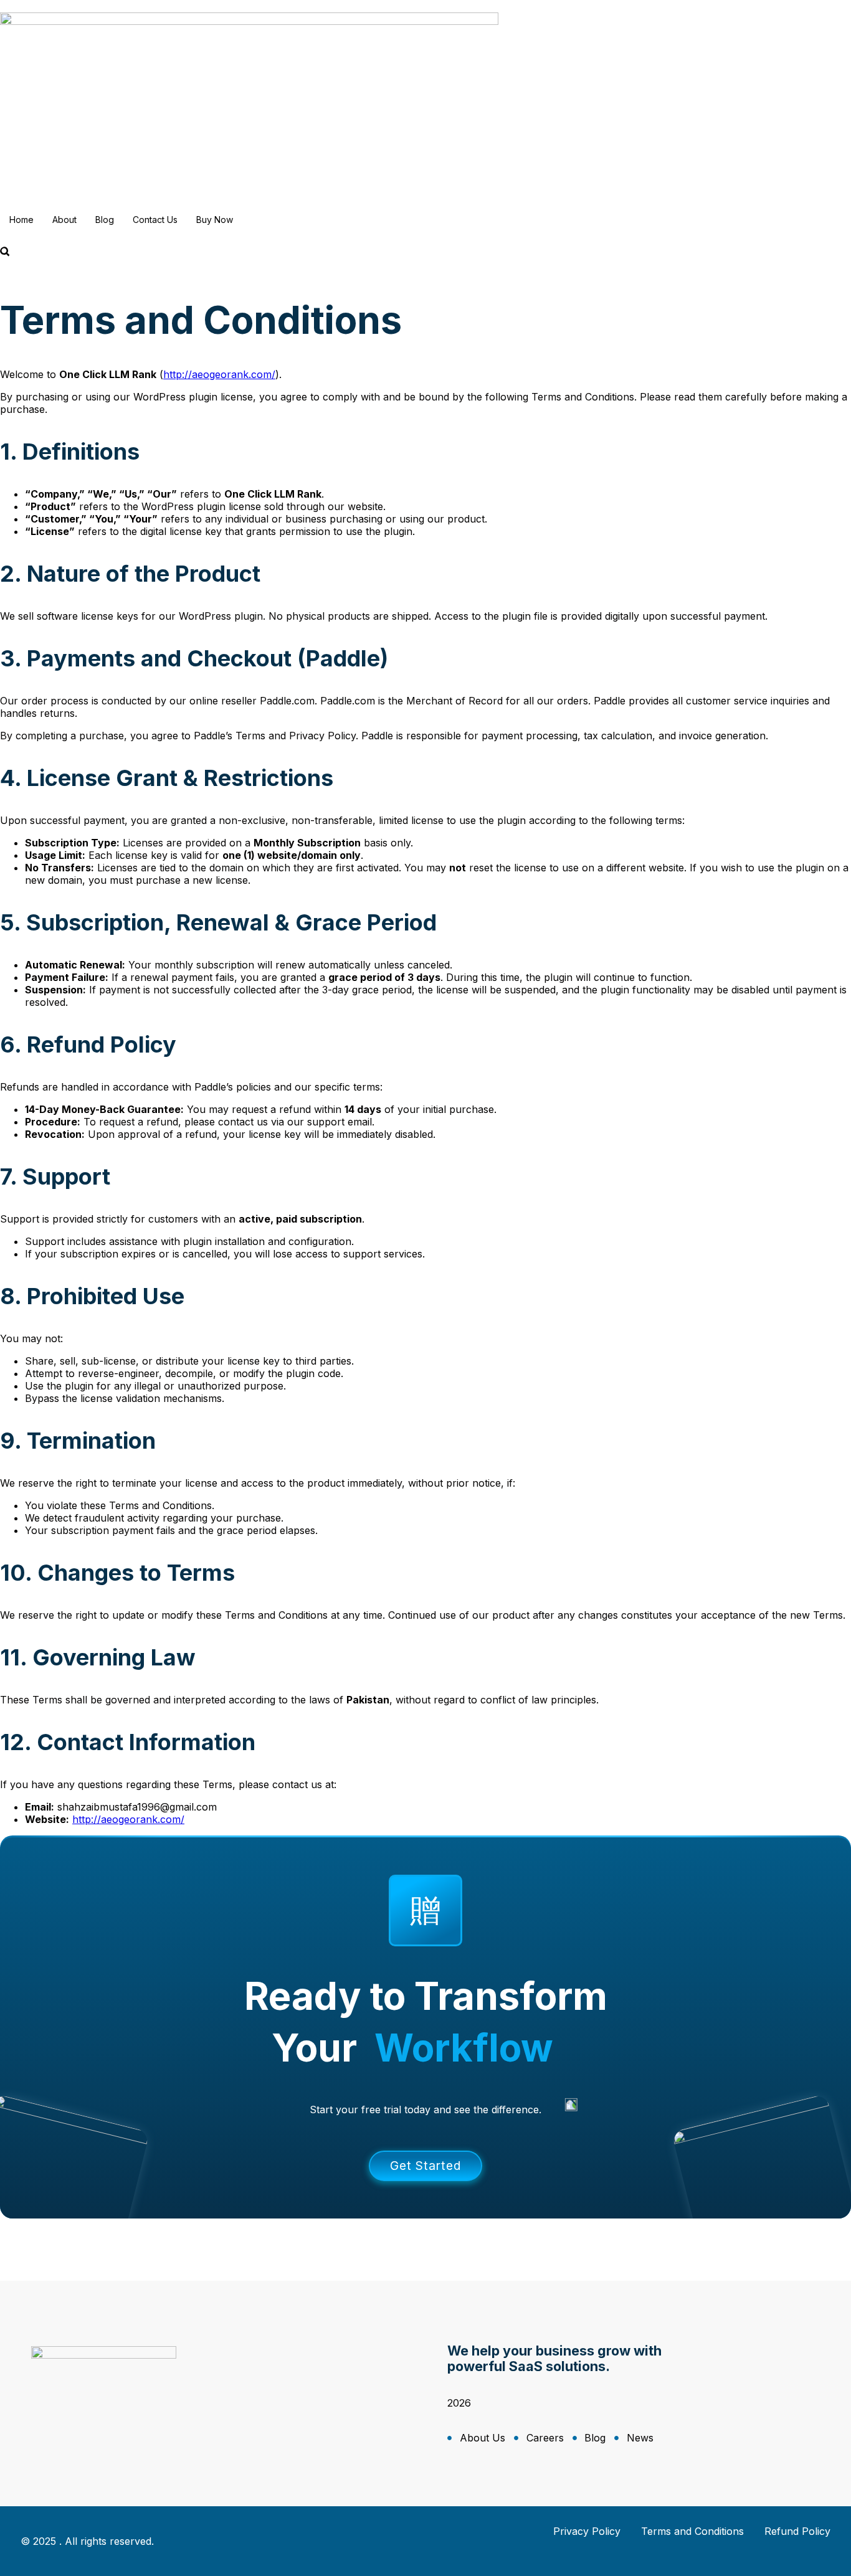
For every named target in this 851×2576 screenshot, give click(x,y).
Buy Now (215, 220)
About (64, 220)
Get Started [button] (425, 2166)
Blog (105, 220)
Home (21, 220)
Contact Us (155, 220)
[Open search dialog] (5, 252)
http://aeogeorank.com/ (219, 374)
